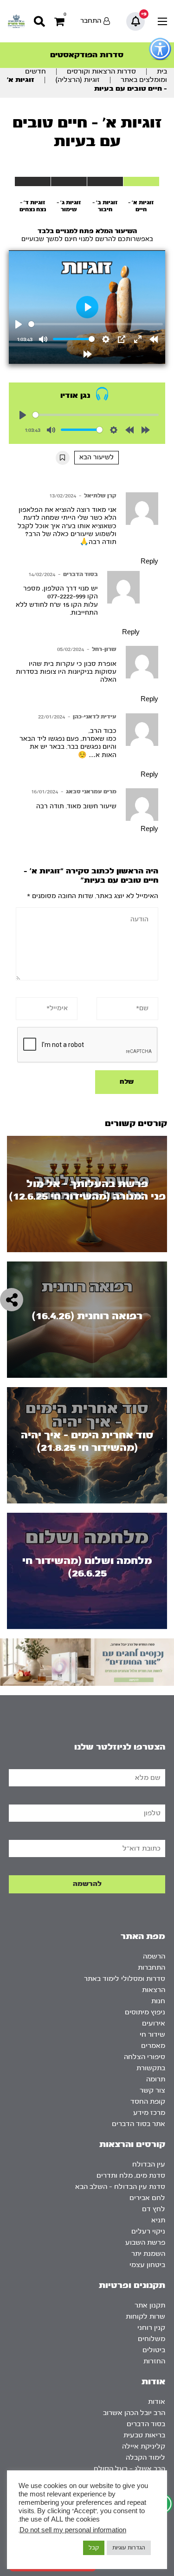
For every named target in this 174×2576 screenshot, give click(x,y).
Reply (149, 562)
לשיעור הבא (97, 457)
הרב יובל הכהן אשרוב (134, 2413)
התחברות (151, 1968)
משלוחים (151, 2339)
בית (162, 71)
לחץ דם (154, 2209)
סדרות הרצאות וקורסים (101, 71)
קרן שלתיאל (100, 496)
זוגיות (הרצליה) (77, 80)
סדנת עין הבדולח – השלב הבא (120, 2187)
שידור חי (152, 2035)
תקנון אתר (150, 2305)
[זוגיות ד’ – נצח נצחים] (33, 181)
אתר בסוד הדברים (139, 2124)
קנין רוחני (151, 2328)
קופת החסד (148, 2102)
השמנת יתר (148, 2254)
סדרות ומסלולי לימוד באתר (125, 1979)
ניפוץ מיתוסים (145, 2012)
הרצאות (154, 1990)
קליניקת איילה (144, 2446)
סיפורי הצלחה (145, 2057)
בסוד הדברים (81, 574)
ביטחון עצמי (147, 2265)
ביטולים (154, 2350)
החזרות (154, 2361)
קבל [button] (94, 2548)
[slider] (96, 324)
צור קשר (152, 2090)
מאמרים (153, 2046)
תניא (158, 2220)
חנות (158, 2001)
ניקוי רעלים (148, 2231)
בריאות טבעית (144, 2435)
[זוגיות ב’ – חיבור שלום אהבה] (105, 181)
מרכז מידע (149, 2113)
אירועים (154, 2023)
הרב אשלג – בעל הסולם (129, 2469)
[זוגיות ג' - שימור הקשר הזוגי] (69, 181)
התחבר (91, 21)
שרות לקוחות (145, 2317)
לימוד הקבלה (145, 2458)
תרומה (156, 2079)
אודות (157, 2402)
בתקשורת (151, 2068)
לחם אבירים (147, 2198)
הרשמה (154, 1956)
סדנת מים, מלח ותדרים (131, 2176)
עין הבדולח (149, 2164)
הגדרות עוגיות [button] (129, 2548)
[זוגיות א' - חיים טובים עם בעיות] (141, 181)
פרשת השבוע (145, 2243)
